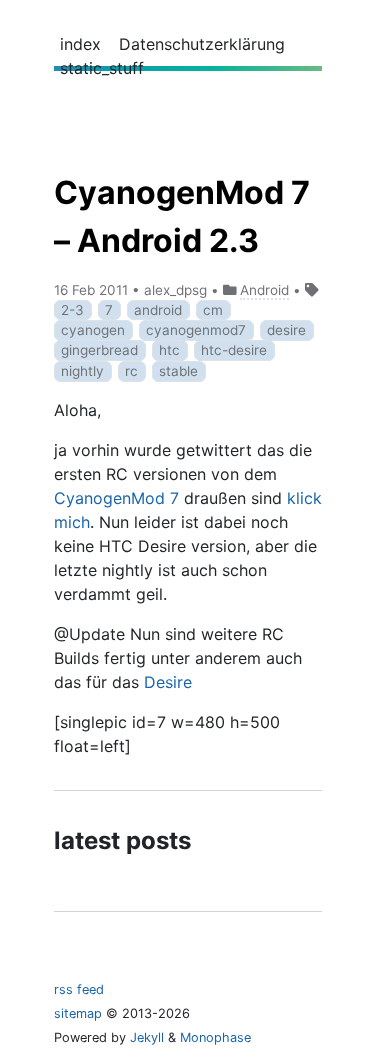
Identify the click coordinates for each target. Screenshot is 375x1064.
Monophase (215, 1037)
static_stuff (102, 68)
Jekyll (147, 1037)
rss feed (79, 989)
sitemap (78, 1013)
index (80, 44)
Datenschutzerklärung (202, 44)
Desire (168, 682)
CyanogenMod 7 (116, 498)
